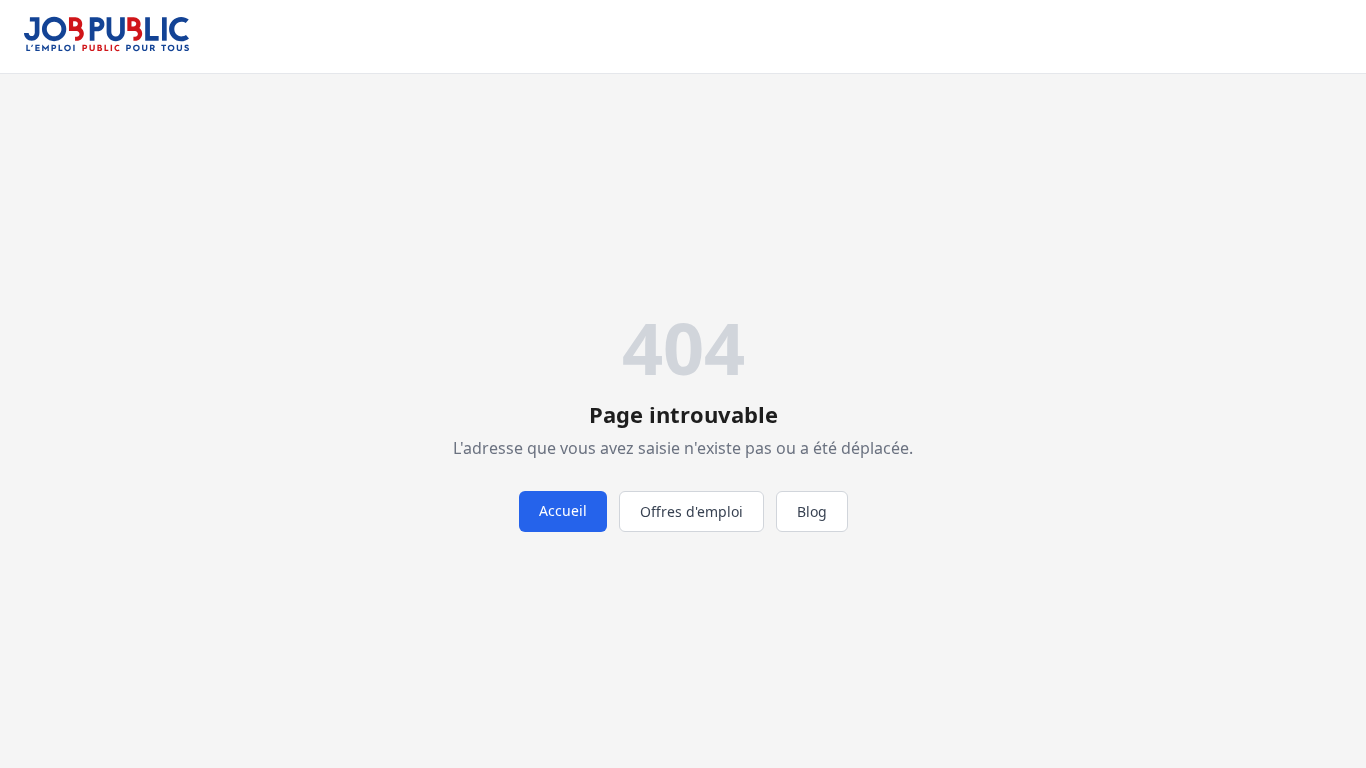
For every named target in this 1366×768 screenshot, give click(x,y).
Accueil (563, 510)
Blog (812, 511)
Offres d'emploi (691, 511)
